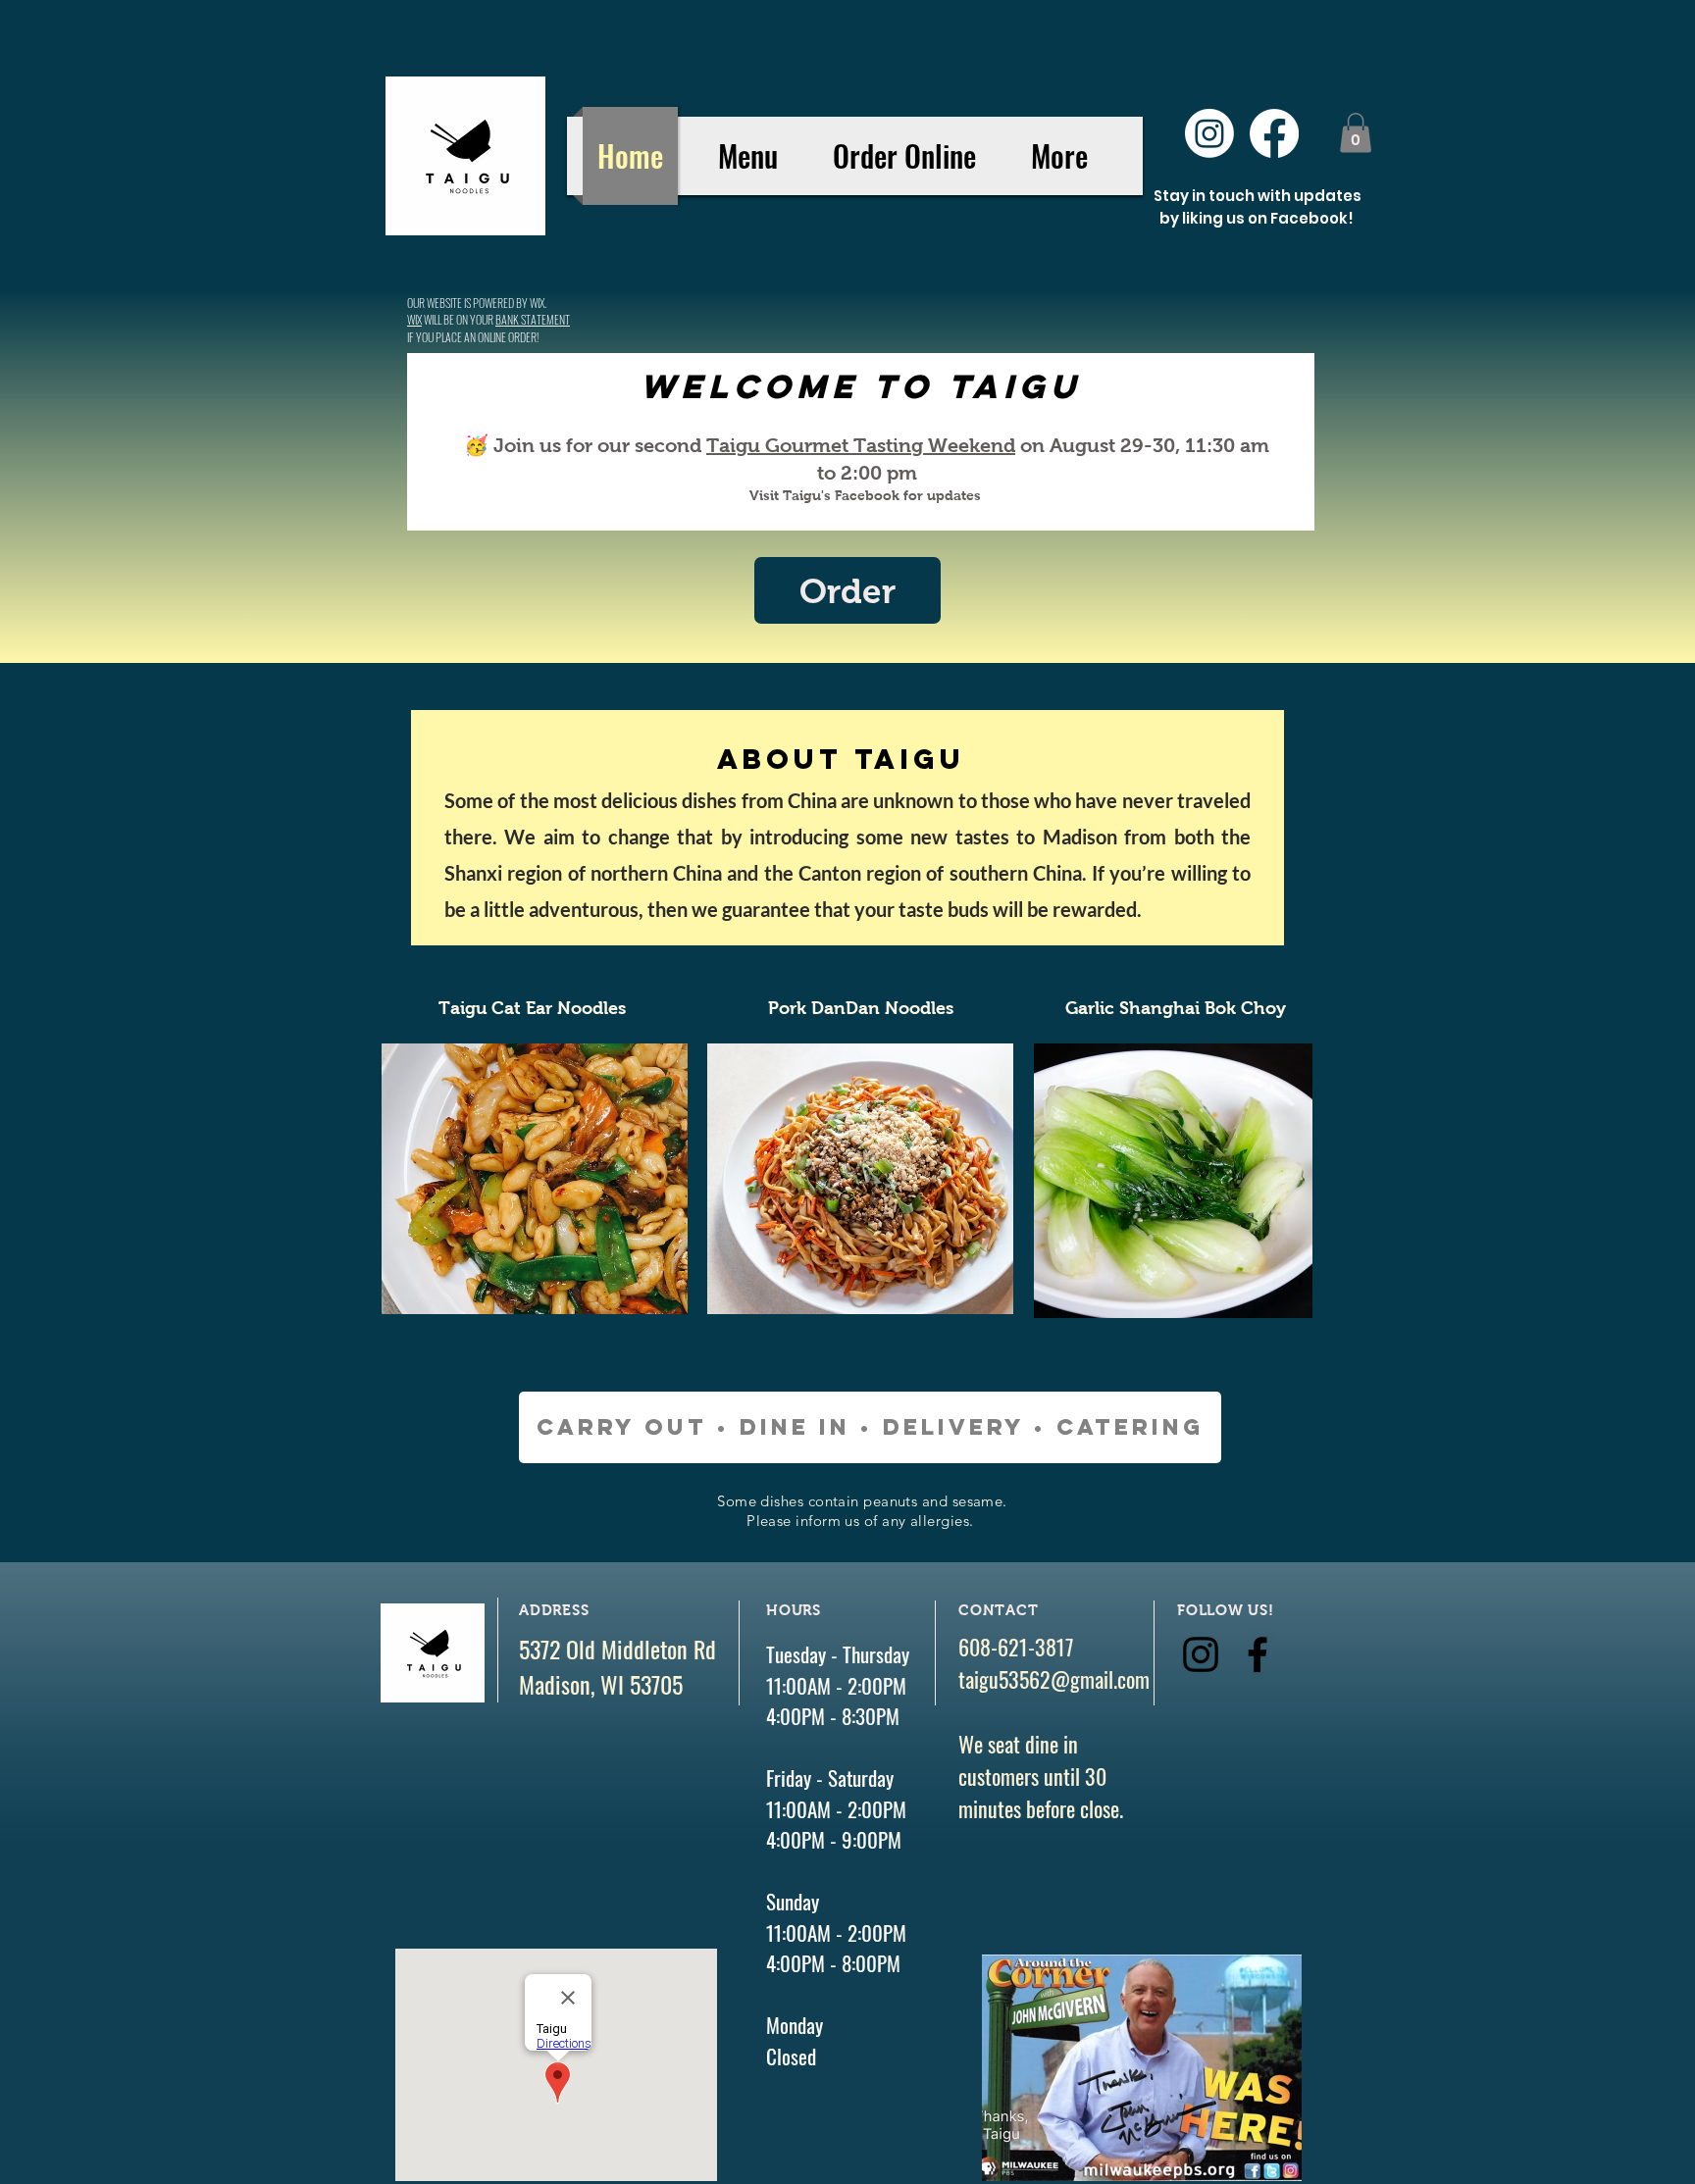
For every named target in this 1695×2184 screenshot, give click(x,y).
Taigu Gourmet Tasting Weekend (861, 445)
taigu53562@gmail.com (1054, 1679)
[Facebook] (1274, 133)
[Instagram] (1209, 133)
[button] (1356, 133)
